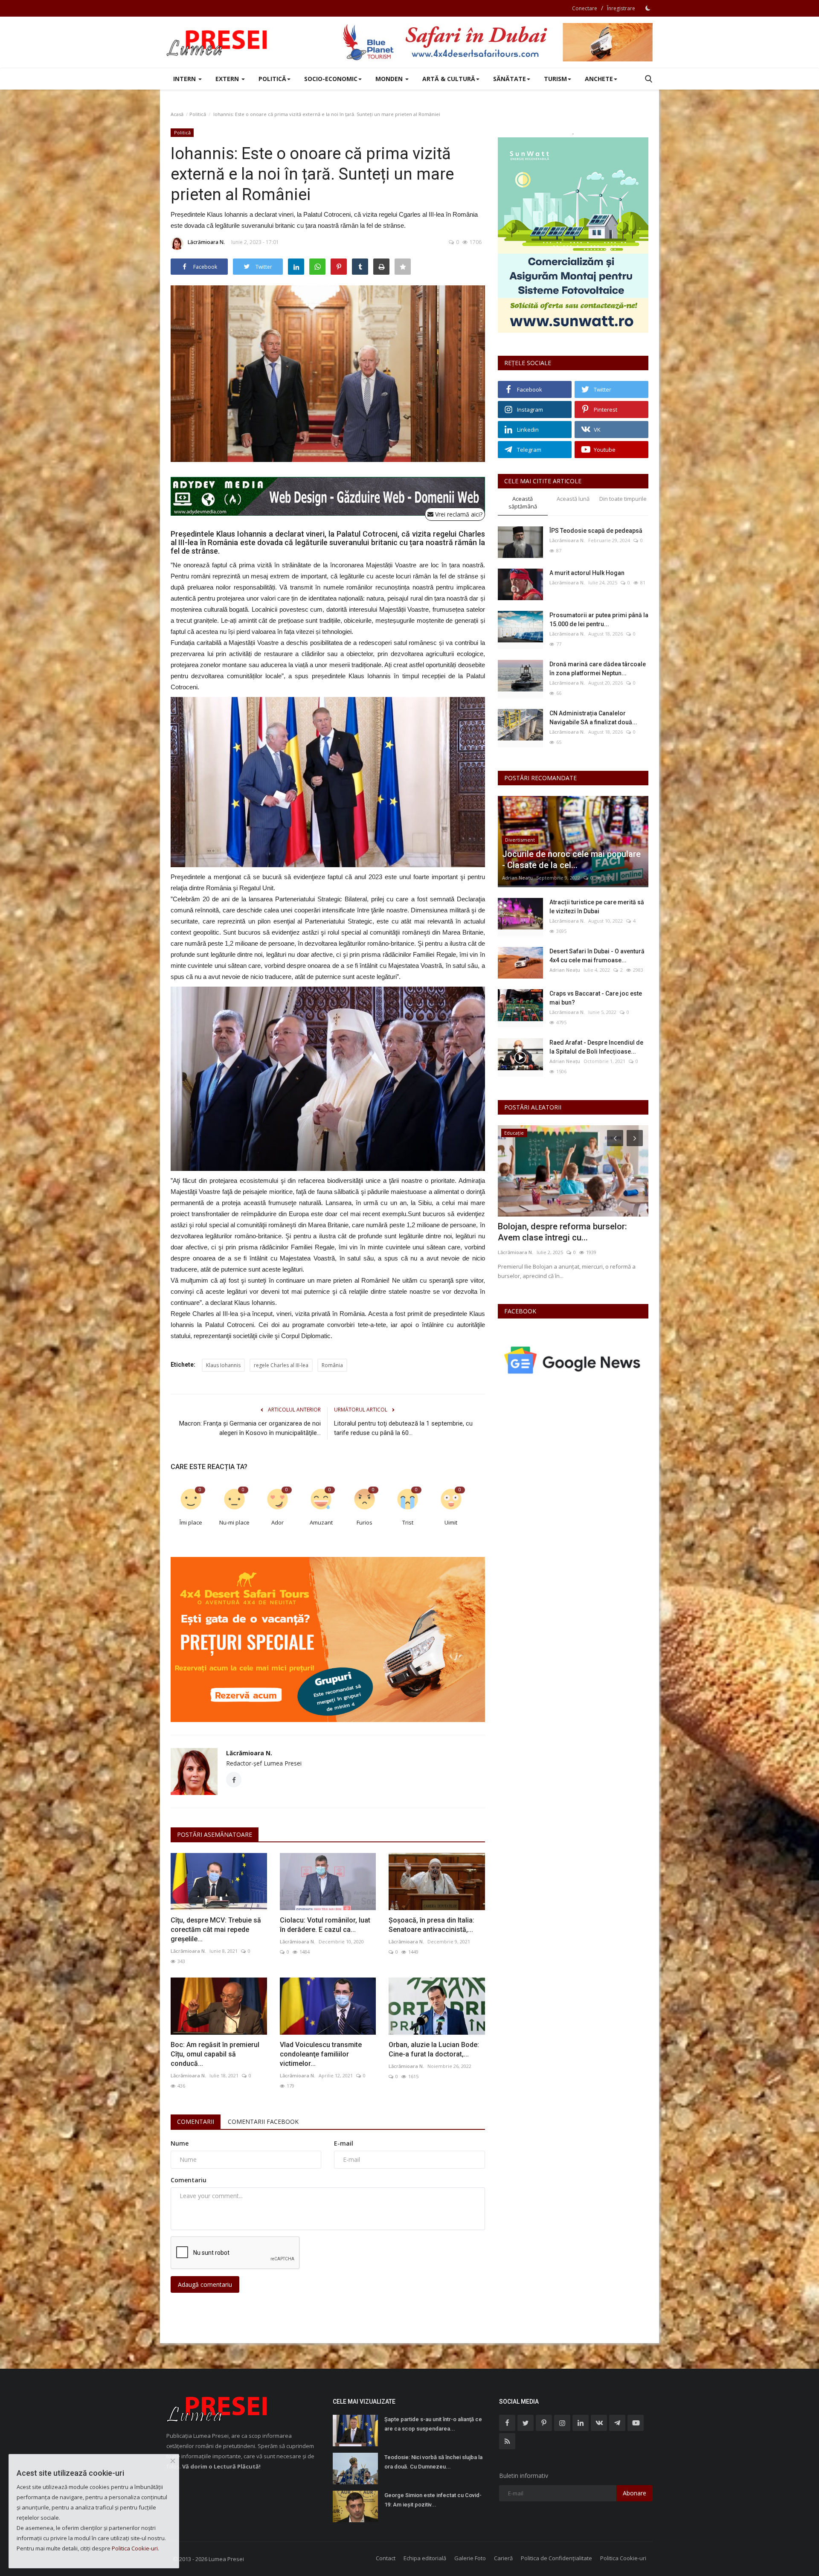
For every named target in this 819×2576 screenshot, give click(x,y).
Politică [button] (272, 79)
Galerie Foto (470, 2558)
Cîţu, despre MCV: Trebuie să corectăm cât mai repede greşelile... (216, 1930)
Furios (364, 1522)
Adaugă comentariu (205, 2284)
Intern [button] (185, 79)
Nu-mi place (234, 1522)
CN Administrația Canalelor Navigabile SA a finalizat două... (593, 718)
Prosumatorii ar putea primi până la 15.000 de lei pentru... (599, 620)
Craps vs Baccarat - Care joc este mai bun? (596, 998)
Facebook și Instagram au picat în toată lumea (563, 1232)
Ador (277, 1522)
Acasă (177, 114)
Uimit (451, 1522)
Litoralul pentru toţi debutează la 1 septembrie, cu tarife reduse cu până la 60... (403, 1428)
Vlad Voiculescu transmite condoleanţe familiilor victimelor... (321, 2054)
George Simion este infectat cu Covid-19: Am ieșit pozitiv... (433, 2500)
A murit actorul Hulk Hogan (587, 573)
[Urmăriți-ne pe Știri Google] (573, 1360)
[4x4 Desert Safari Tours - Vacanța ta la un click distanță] (497, 42)
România (332, 1365)
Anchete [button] (599, 79)
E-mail (344, 2143)
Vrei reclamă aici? (458, 514)
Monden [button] (390, 79)
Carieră (503, 2558)
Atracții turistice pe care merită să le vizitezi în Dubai (597, 907)
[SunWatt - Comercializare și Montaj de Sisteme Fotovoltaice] (573, 235)
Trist (408, 1522)
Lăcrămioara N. (206, 242)
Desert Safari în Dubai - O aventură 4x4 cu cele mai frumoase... (597, 956)
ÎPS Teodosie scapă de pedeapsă (596, 531)
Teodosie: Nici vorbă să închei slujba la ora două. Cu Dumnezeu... (433, 2462)
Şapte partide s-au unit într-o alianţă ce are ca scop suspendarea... (433, 2424)
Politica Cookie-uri (623, 2558)
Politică (198, 114)
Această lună (573, 499)
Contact (386, 2558)
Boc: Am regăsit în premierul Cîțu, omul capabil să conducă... (215, 2054)
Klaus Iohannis (223, 1365)
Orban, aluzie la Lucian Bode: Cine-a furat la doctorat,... (434, 2049)
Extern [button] (228, 79)
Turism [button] (555, 79)
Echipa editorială (425, 2558)
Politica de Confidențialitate (556, 2558)
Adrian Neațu (517, 878)
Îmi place (191, 1522)
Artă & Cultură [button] (449, 79)
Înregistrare (621, 8)
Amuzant (321, 1522)
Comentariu (189, 2180)
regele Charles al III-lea (281, 1365)
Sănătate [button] (510, 79)
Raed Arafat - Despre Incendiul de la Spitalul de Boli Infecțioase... (596, 1047)
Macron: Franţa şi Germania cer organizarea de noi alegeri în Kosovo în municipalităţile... (250, 1428)
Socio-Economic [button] (331, 79)
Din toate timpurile (623, 499)
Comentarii (196, 2121)
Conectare (585, 8)
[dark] (648, 8)
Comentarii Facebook (263, 2121)
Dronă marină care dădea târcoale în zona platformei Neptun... (598, 669)
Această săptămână (523, 503)
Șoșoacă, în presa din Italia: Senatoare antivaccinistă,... (431, 1925)
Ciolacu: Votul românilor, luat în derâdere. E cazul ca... (325, 1925)
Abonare (635, 2493)
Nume (180, 2143)
